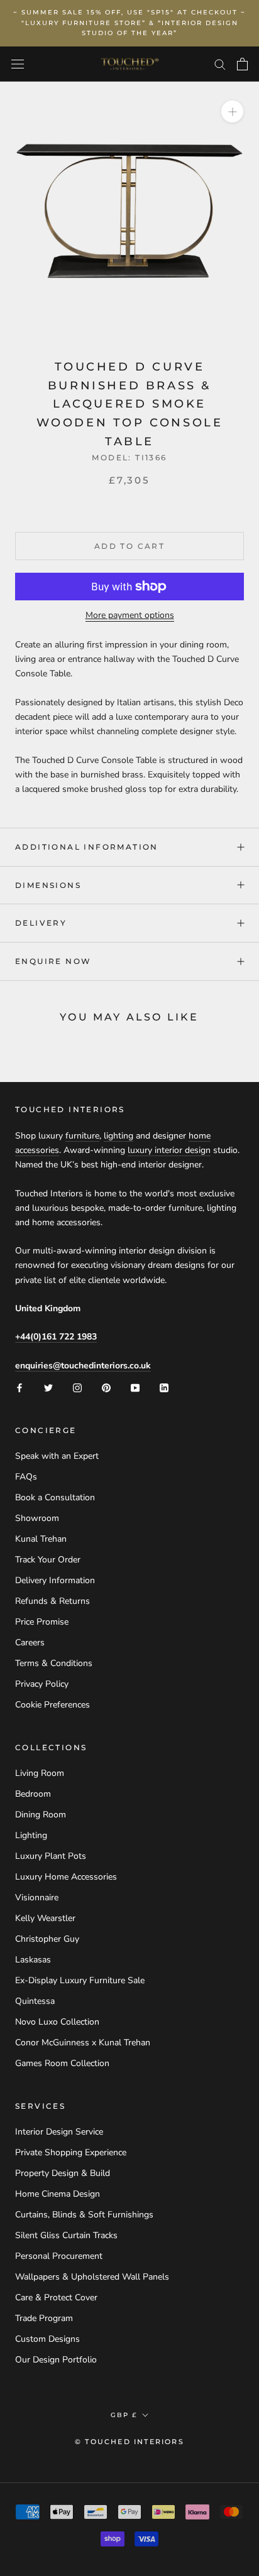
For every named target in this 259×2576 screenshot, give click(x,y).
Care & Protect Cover (56, 2297)
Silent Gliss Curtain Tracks (66, 2235)
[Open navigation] (18, 64)
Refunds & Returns (52, 1601)
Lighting (31, 1835)
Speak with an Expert (57, 1456)
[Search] (220, 64)
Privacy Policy (42, 1684)
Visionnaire (37, 1897)
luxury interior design (169, 1150)
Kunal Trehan (41, 1539)
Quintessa (35, 2001)
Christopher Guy (47, 1939)
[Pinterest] (106, 1387)
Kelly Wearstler (45, 1918)
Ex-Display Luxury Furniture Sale (80, 1980)
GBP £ (124, 2415)
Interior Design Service (59, 2132)
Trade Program (44, 2318)
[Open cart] (242, 64)
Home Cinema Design (58, 2194)
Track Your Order (48, 1560)
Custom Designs (47, 2339)
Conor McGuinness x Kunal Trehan (83, 2043)
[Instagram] (77, 1387)
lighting (118, 1136)
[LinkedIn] (164, 1387)
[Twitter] (48, 1387)
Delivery (41, 923)
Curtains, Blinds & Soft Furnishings (84, 2215)
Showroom (37, 1518)
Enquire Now (53, 961)
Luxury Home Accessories (66, 1877)
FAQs (26, 1477)
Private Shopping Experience (71, 2152)
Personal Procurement (59, 2256)
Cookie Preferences (52, 1705)
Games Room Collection (62, 2063)
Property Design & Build (63, 2173)
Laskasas (33, 1960)
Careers (30, 1642)
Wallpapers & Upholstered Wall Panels (92, 2277)
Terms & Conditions (54, 1663)
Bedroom (33, 1794)
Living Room (40, 1773)
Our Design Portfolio (56, 2360)
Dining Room (41, 1815)
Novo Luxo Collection (57, 2022)
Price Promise (42, 1622)
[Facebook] (19, 1387)
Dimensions (48, 885)
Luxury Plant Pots (51, 1856)
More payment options (130, 615)
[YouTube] (135, 1387)
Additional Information (87, 847)
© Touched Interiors (129, 2442)
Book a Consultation (55, 1497)
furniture (82, 1136)
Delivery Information (55, 1580)
